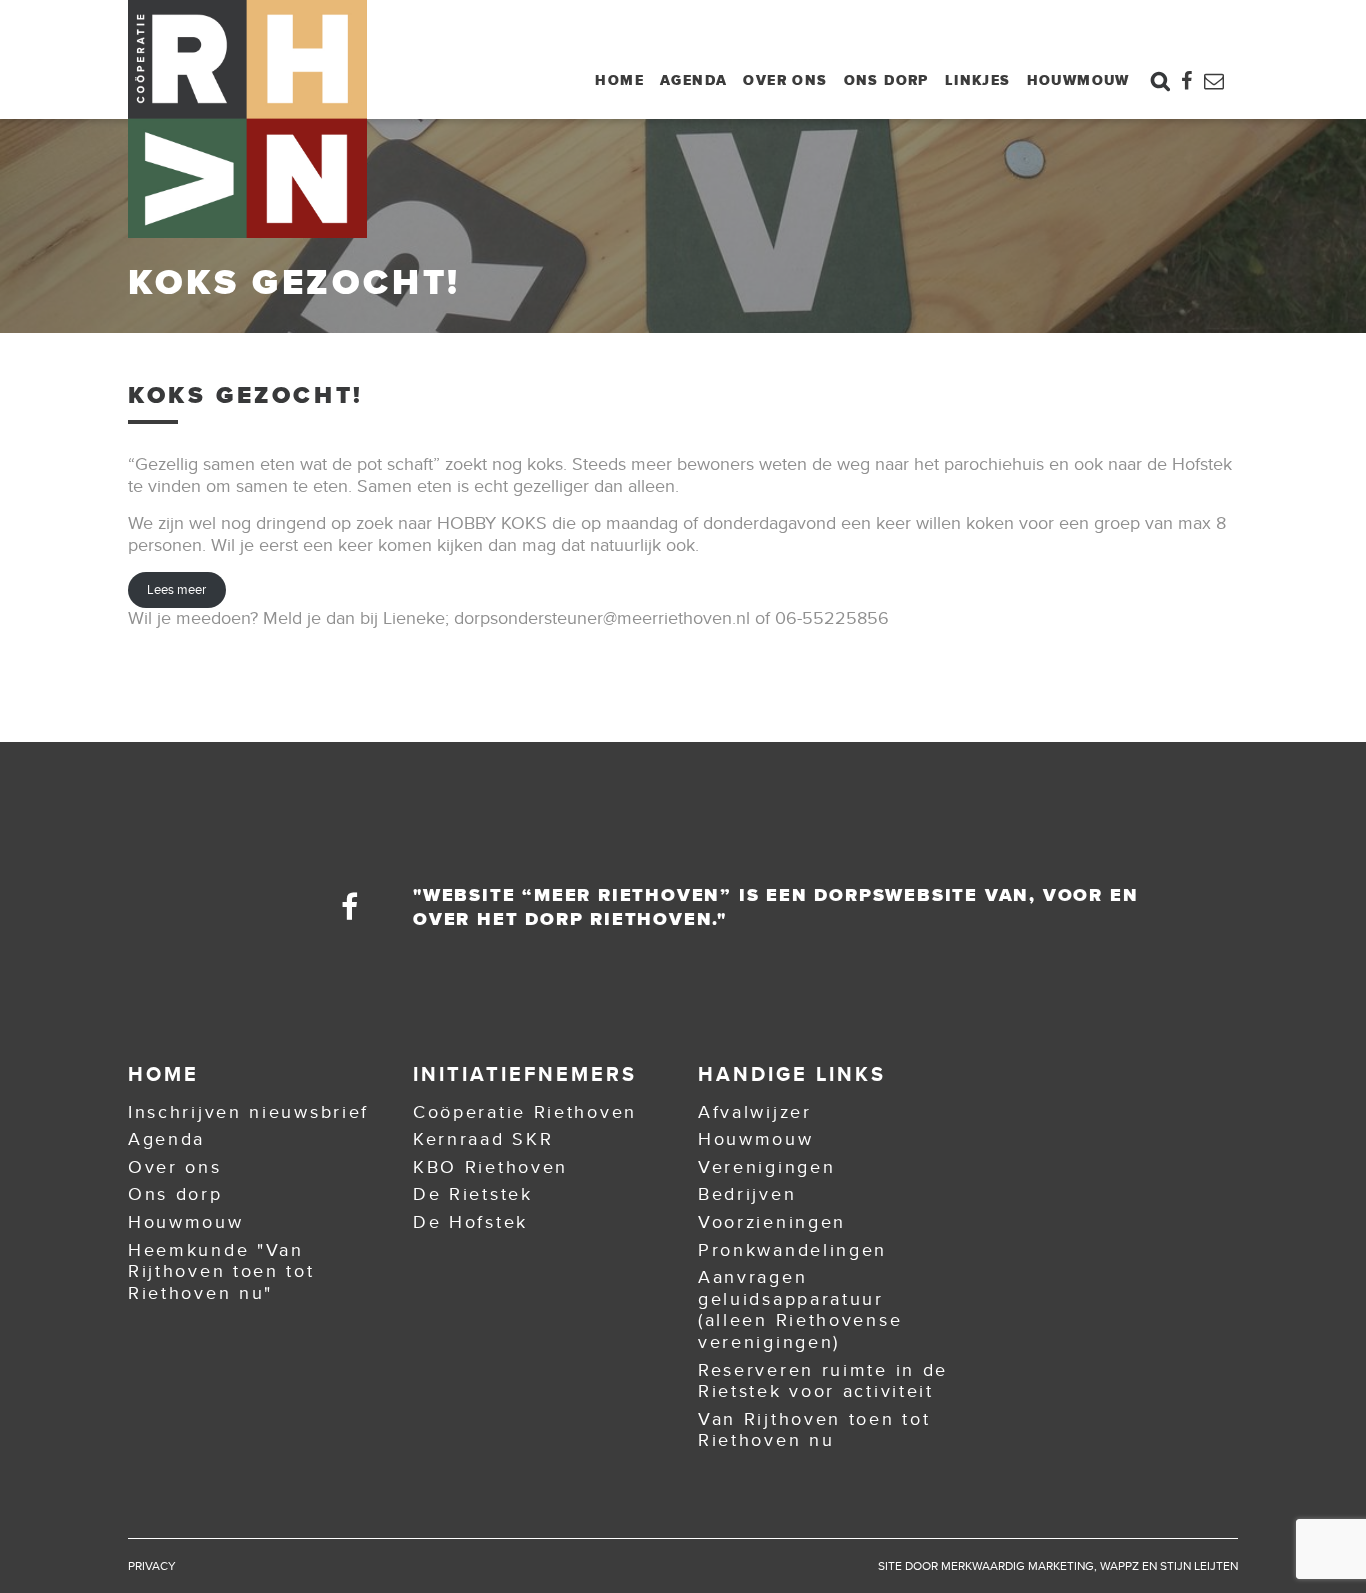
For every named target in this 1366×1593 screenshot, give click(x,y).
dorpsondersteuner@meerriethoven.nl (602, 618)
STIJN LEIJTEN (1199, 1566)
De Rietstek (473, 1194)
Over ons (785, 80)
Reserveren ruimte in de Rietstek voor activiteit (823, 1381)
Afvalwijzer (755, 1112)
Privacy (152, 1566)
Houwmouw (1078, 80)
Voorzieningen (772, 1222)
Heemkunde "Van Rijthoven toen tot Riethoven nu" (221, 1271)
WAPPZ (1119, 1566)
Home (619, 80)
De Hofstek (470, 1222)
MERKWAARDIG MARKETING (1017, 1566)
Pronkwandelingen (792, 1250)
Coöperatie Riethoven (525, 1112)
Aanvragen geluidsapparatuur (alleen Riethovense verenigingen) (800, 1309)
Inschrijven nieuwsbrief (248, 1112)
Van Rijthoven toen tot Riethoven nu (814, 1430)
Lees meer (176, 589)
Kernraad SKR (483, 1139)
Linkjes (978, 80)
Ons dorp (886, 80)
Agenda (693, 80)
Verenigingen (766, 1167)
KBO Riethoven (490, 1167)
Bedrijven (747, 1194)
